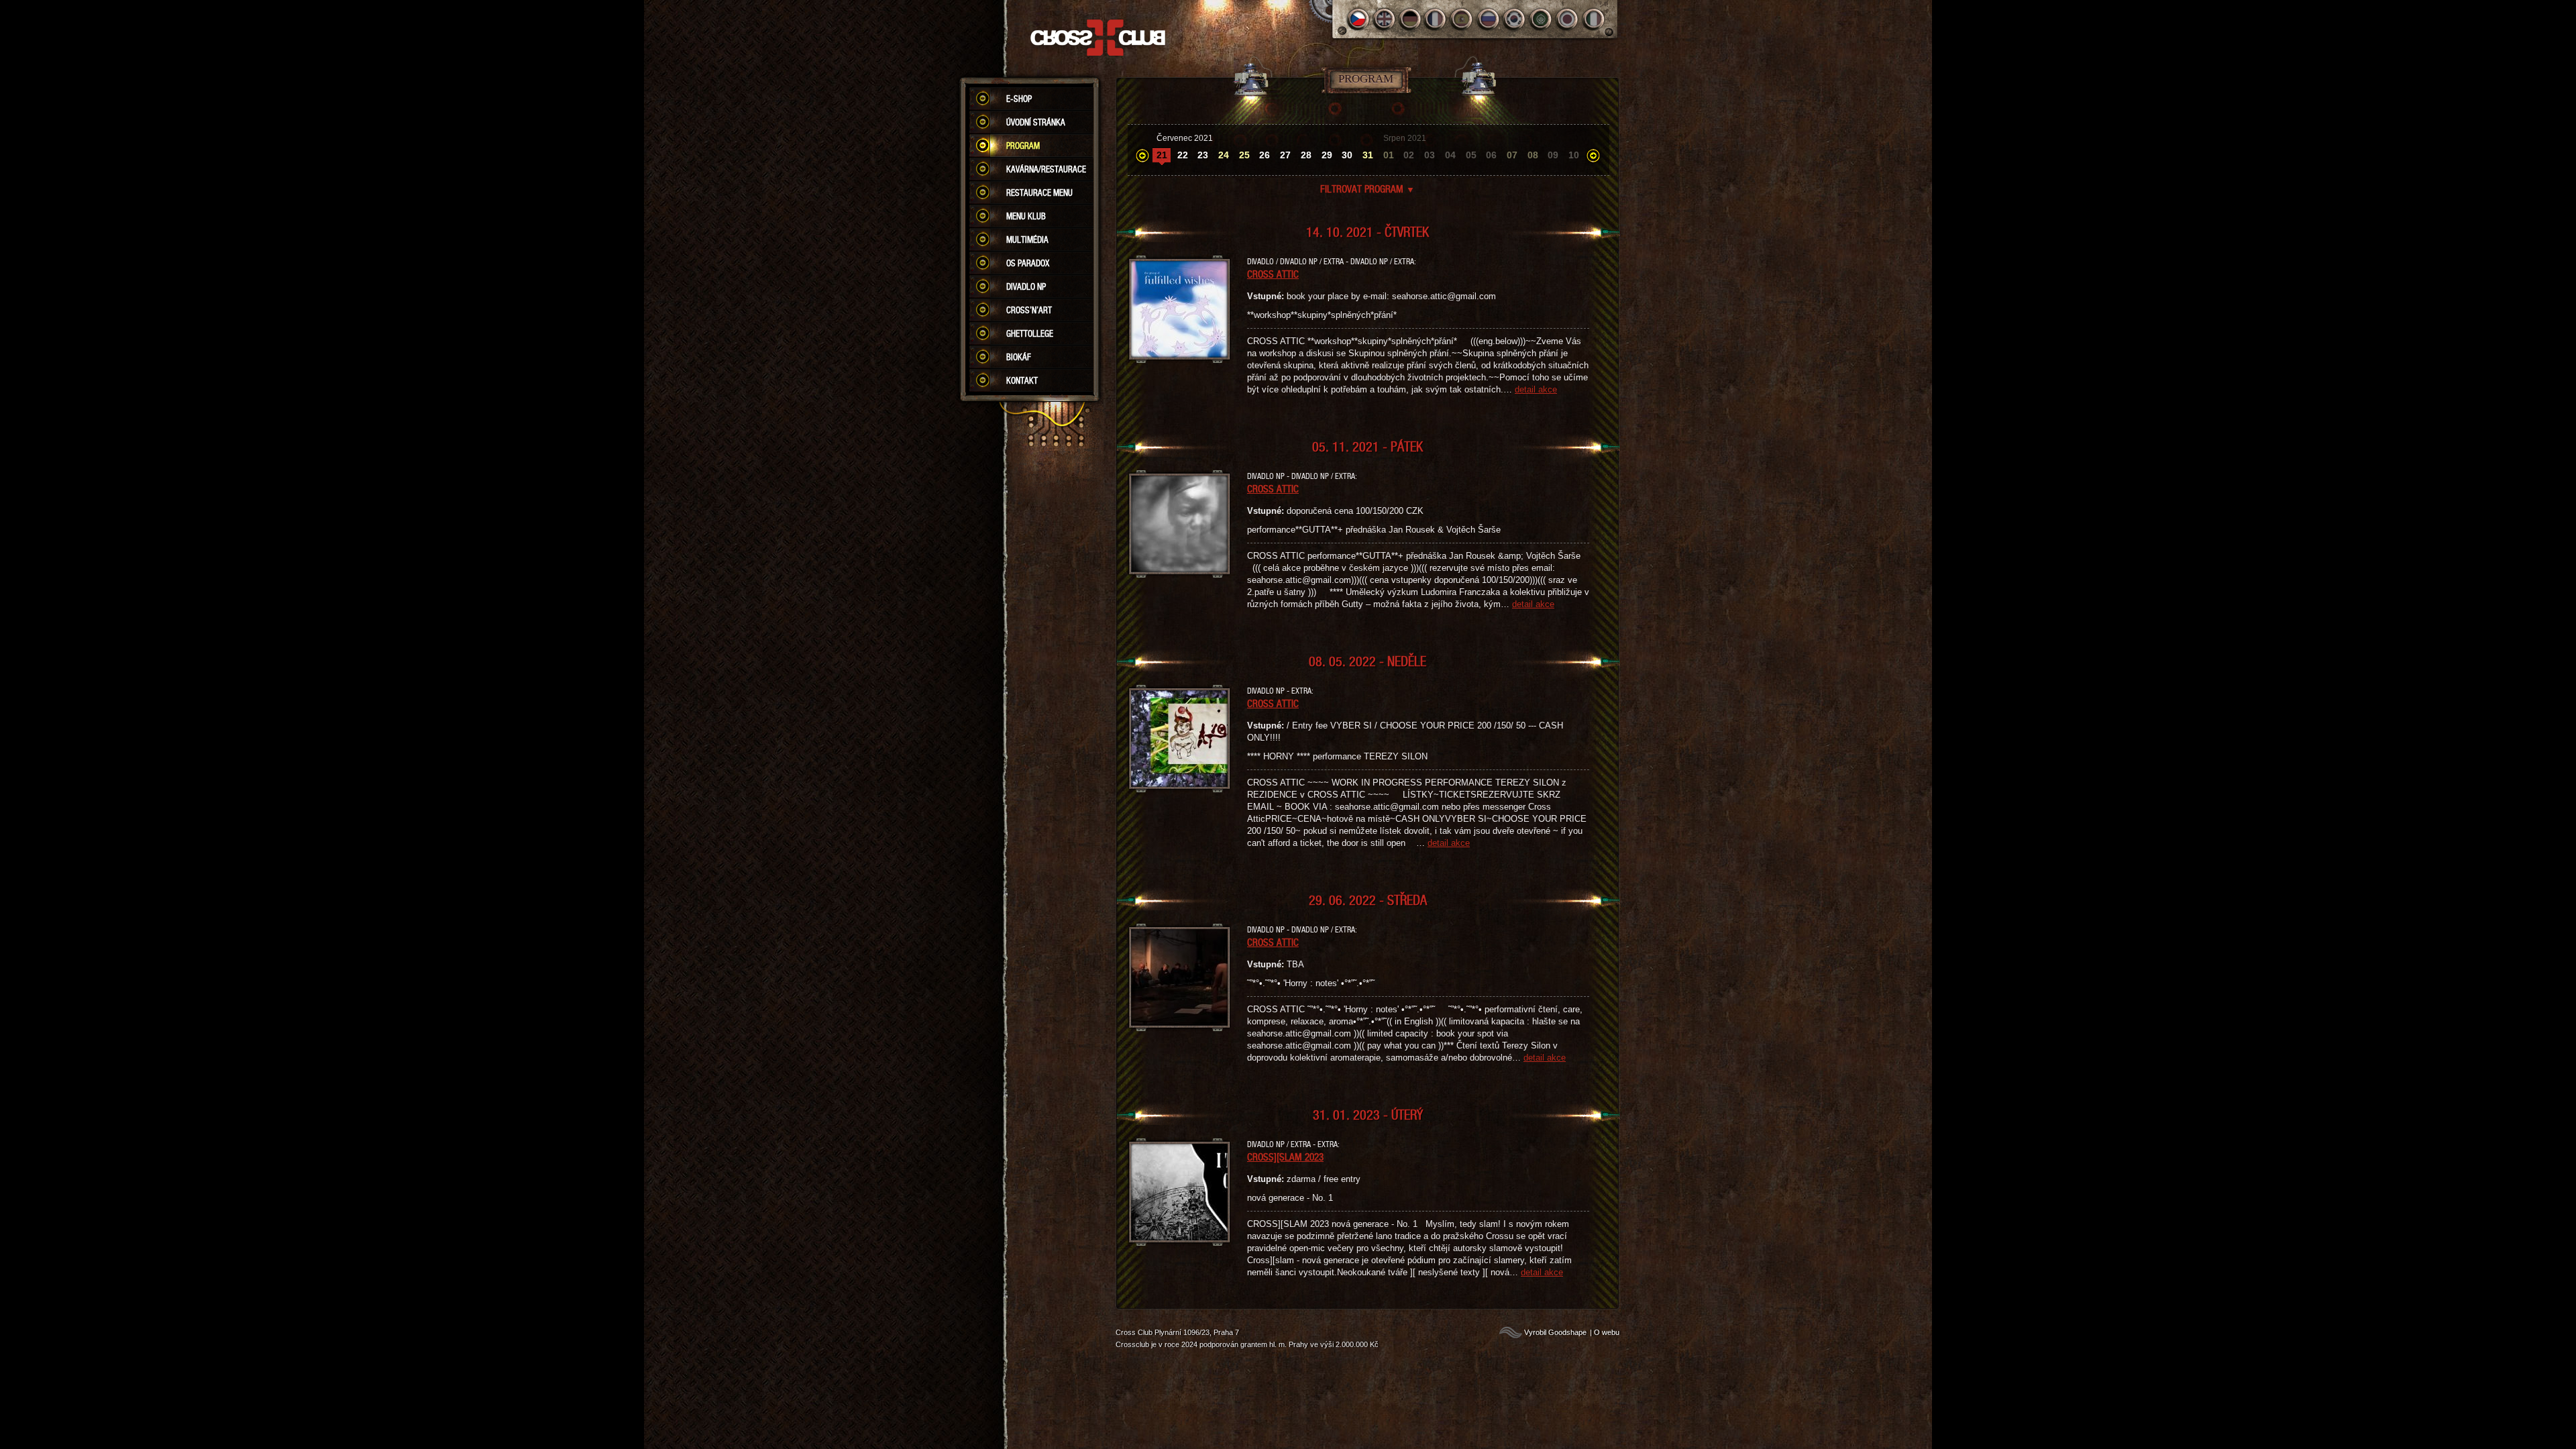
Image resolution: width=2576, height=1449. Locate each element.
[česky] (1358, 19)
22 (1183, 155)
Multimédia (1027, 239)
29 (1327, 155)
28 (1306, 155)
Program (1023, 146)
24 (1224, 155)
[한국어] (1515, 19)
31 (1368, 155)
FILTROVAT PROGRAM (1367, 189)
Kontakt (1022, 380)
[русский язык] (1489, 19)
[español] (1463, 19)
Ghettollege (1030, 333)
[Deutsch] (1410, 19)
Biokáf (1019, 357)
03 (1430, 155)
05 (1471, 155)
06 (1491, 155)
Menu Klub (1026, 216)
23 (1203, 155)
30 (1347, 155)
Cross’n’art (1029, 310)
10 (1574, 155)
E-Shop (1019, 99)
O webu (1607, 1332)
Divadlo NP (1026, 286)
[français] (1437, 19)
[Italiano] (1594, 19)
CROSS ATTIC (1273, 274)
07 (1512, 155)
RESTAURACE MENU (1039, 193)
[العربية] (1541, 19)
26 (1265, 155)
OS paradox (1028, 263)
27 (1285, 155)
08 (1533, 155)
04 (1450, 155)
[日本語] (1567, 19)
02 (1409, 155)
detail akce (1536, 389)
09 (1553, 155)
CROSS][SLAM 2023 (1285, 1157)
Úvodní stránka (1036, 122)
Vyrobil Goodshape (1555, 1332)
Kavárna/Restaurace (1046, 169)
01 (1389, 155)
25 (1244, 155)
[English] (1384, 19)
